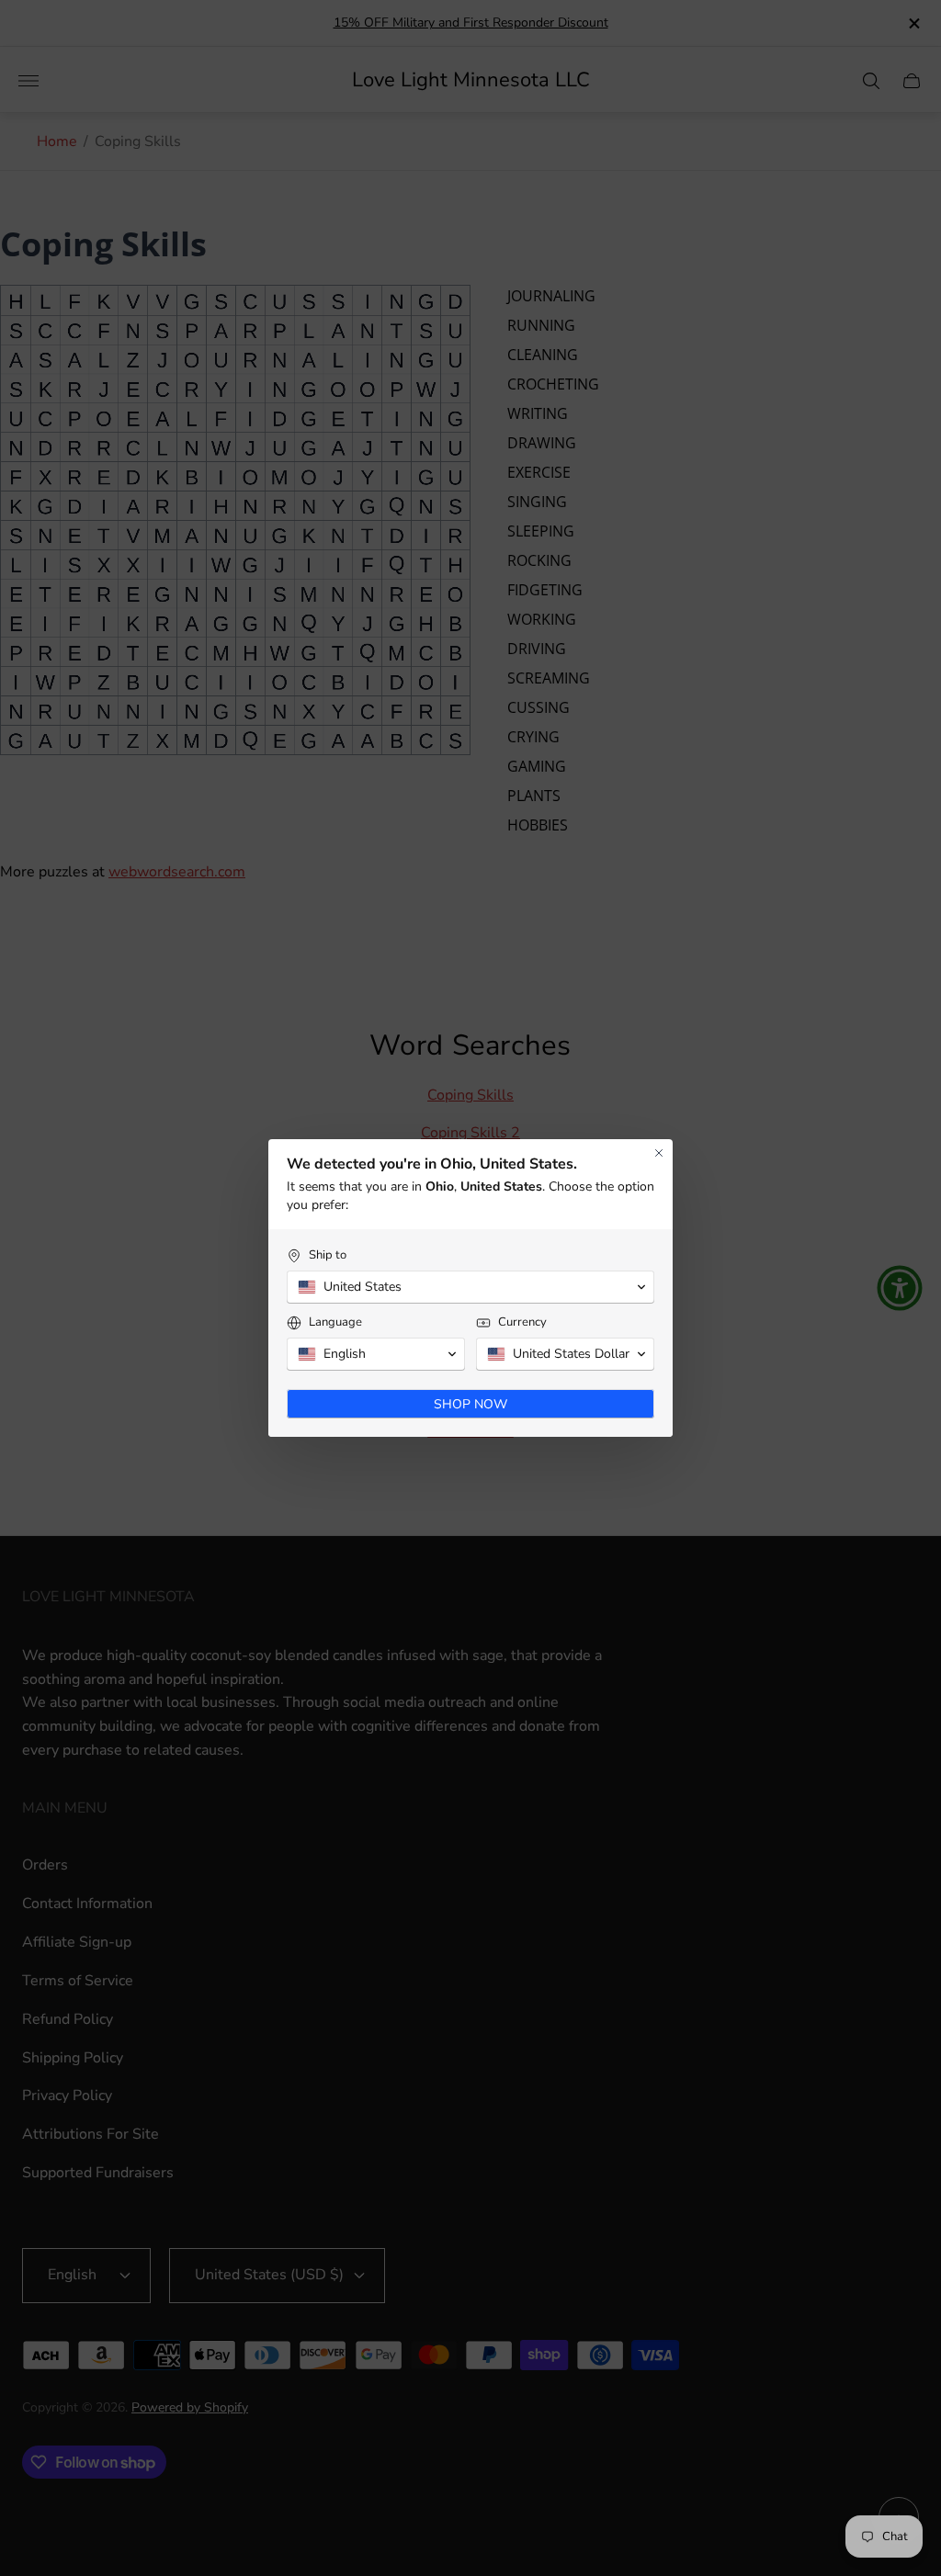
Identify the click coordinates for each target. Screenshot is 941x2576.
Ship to (328, 1255)
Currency (522, 1322)
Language (335, 1322)
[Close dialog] (659, 1153)
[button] (470, 1287)
